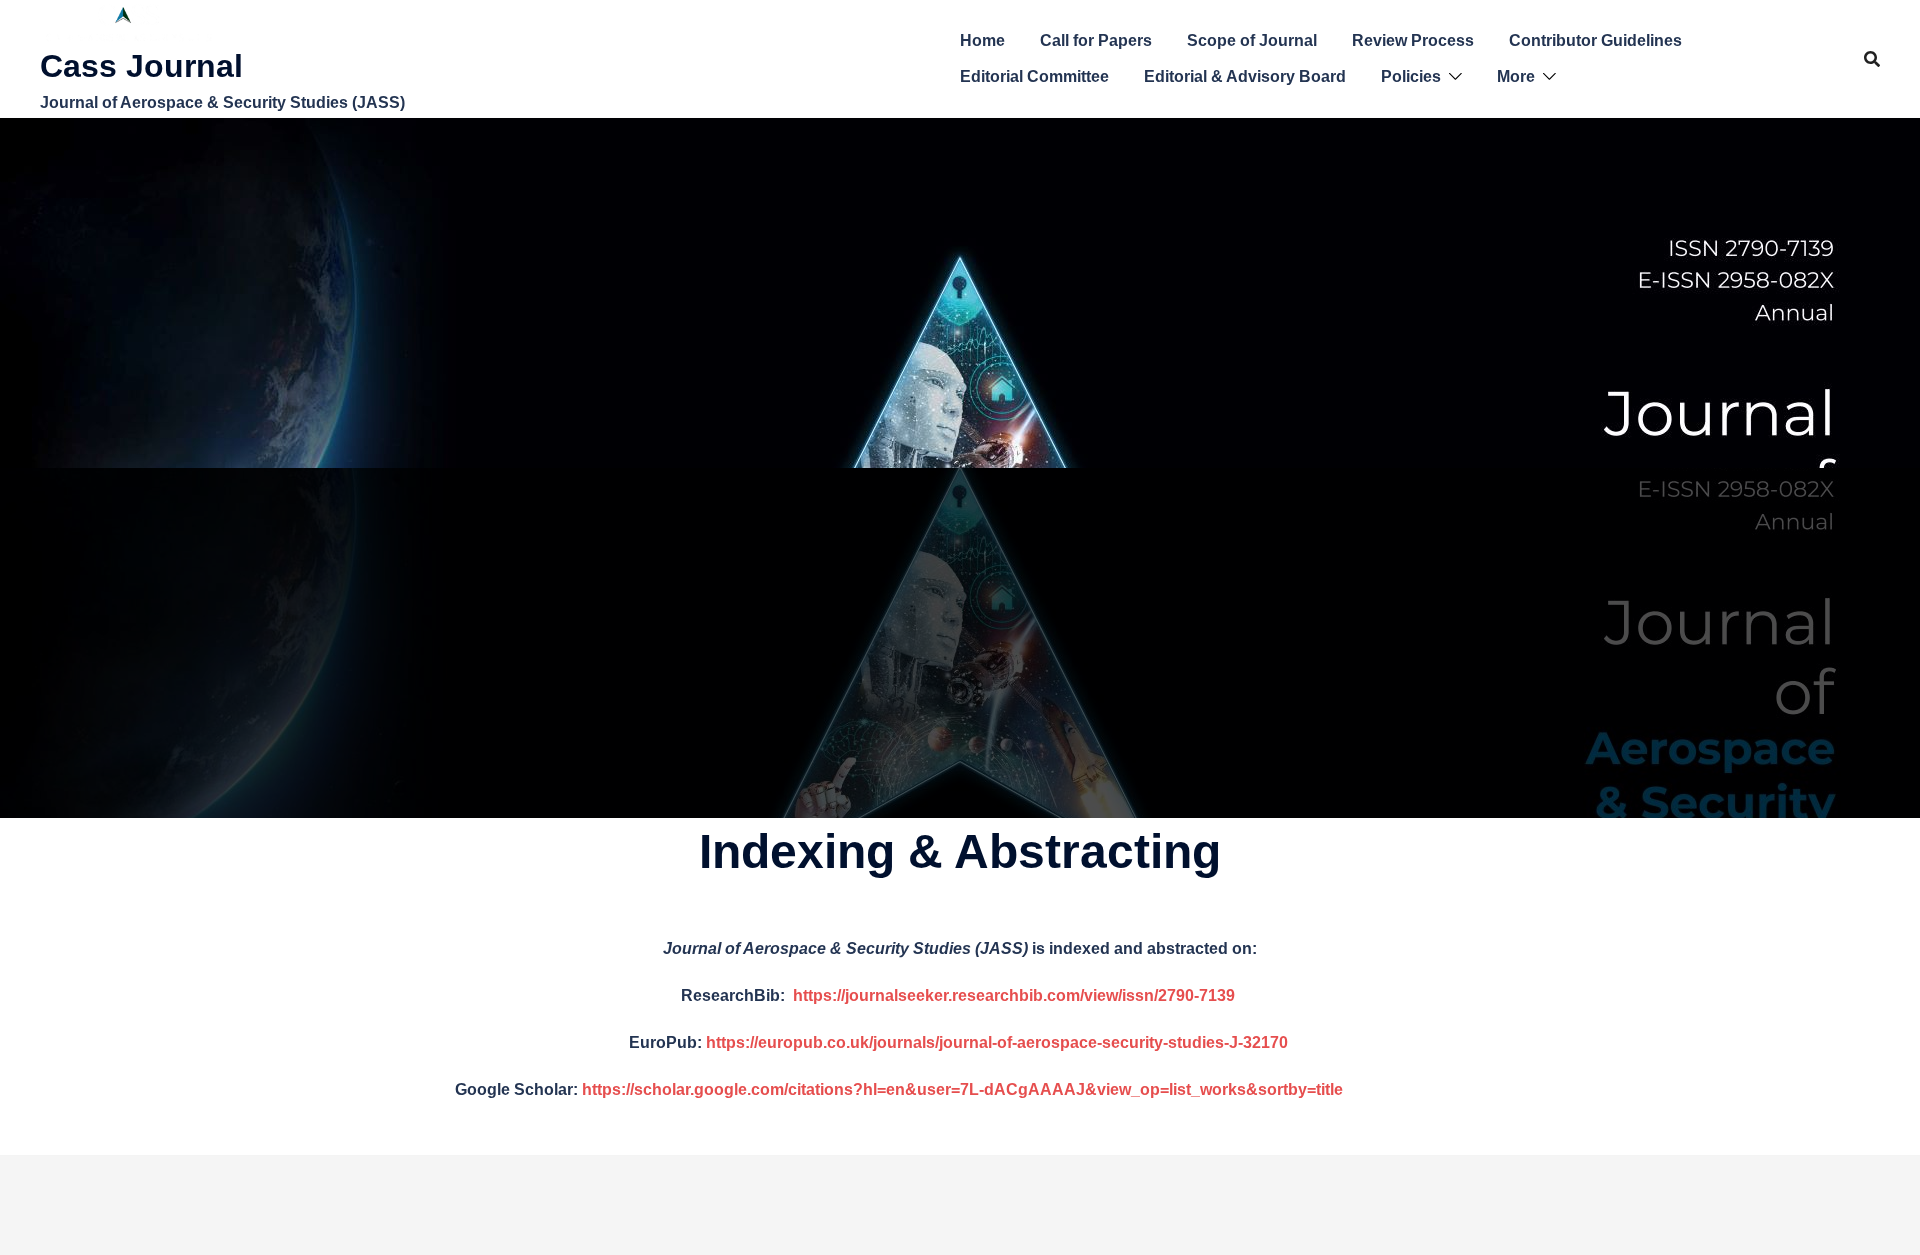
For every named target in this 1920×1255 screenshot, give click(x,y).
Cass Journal (141, 66)
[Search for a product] (1872, 59)
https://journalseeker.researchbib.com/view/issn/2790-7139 (1016, 995)
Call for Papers (1096, 40)
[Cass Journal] (129, 22)
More (1516, 76)
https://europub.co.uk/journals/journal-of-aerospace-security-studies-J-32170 (997, 1042)
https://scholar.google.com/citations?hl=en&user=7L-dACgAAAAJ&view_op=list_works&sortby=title (962, 1089)
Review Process (1413, 40)
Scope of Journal (1252, 40)
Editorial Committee (1034, 76)
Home (982, 40)
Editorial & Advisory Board (1245, 76)
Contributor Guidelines (1595, 40)
